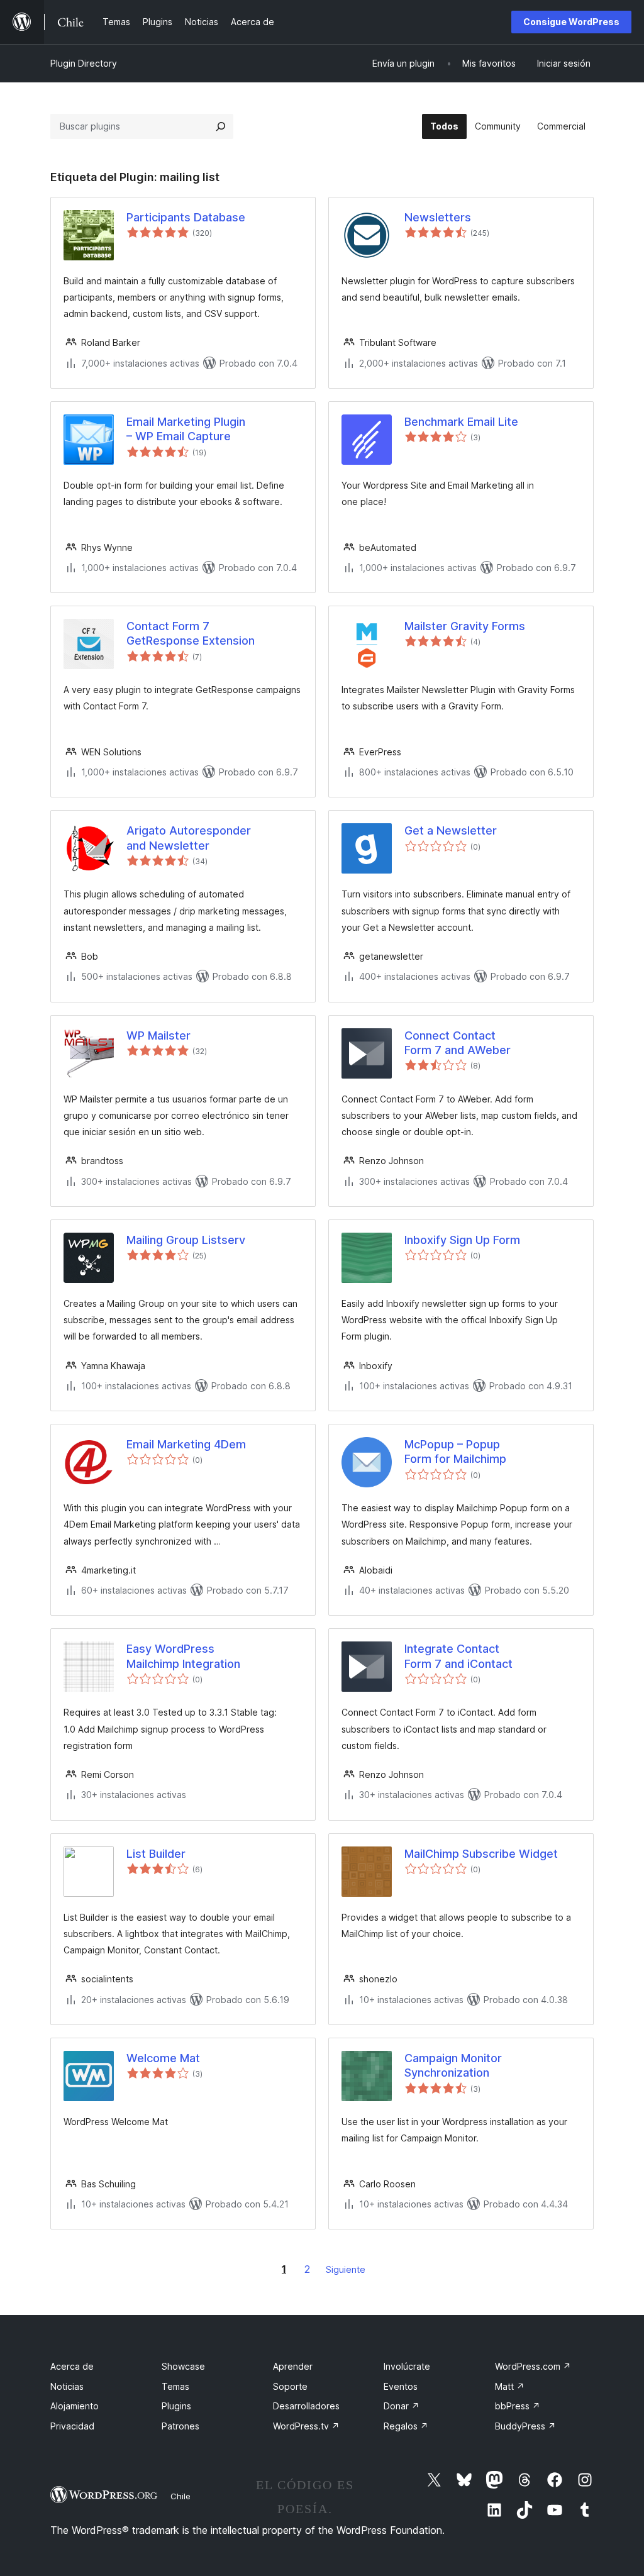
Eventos (401, 2386)
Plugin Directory (84, 63)
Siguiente (346, 2269)
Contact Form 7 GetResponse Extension (191, 633)
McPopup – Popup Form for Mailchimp (455, 1452)
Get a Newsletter (451, 830)
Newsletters (438, 217)
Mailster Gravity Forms (465, 626)
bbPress (518, 2406)
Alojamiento (75, 2406)
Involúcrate (407, 2366)
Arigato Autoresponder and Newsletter (189, 838)
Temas (175, 2386)
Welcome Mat (163, 2058)
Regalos (406, 2426)
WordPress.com (533, 2366)
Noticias (67, 2386)
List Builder (156, 1854)
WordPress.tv (306, 2426)
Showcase (183, 2366)
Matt (510, 2386)
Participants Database (186, 217)
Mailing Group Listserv (186, 1240)
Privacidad (72, 2426)
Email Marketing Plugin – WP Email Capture (186, 429)
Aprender (293, 2366)
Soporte (290, 2386)
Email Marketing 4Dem (186, 1444)
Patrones (180, 2426)
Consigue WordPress (571, 22)
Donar (402, 2406)
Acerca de (72, 2366)
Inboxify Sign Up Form (462, 1240)
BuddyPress (525, 2426)
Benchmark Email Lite (461, 422)
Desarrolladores (306, 2406)
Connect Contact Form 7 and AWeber (458, 1043)
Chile (180, 2496)
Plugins (176, 2406)
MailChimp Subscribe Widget (481, 1854)
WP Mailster (158, 1035)
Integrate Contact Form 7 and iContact (458, 1656)
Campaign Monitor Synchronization (453, 2065)
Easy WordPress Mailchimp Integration (183, 1656)
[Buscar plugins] (221, 126)
